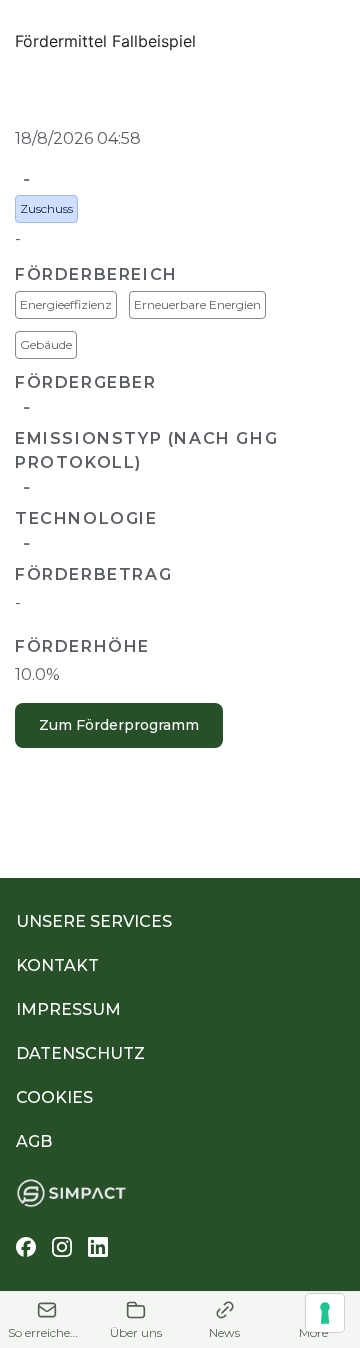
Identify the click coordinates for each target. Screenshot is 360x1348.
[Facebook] (26, 1247)
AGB (34, 1141)
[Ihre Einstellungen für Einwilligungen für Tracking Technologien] (325, 1313)
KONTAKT (57, 965)
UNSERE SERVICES (94, 921)
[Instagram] (62, 1247)
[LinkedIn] (98, 1247)
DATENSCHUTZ (80, 1053)
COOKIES (54, 1097)
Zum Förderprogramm (119, 725)
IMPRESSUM (68, 1009)
